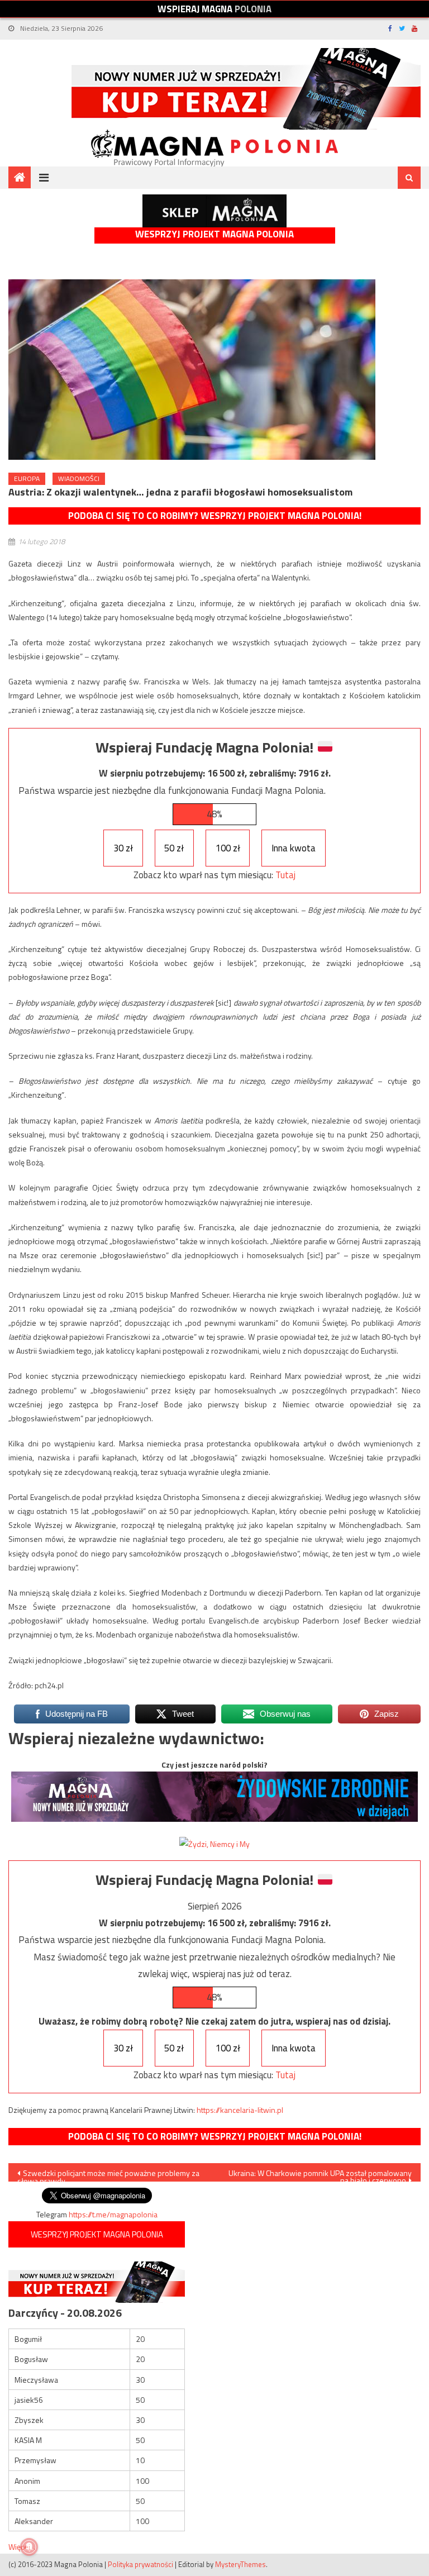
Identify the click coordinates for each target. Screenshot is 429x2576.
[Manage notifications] (29, 2547)
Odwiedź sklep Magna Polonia (214, 211)
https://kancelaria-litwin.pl (240, 2110)
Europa (27, 478)
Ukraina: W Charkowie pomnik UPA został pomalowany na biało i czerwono (320, 2174)
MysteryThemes (240, 2564)
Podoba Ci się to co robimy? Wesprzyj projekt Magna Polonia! (215, 516)
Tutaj (285, 875)
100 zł (228, 848)
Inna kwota (294, 848)
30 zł (123, 848)
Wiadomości (79, 478)
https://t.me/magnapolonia (113, 2214)
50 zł (174, 848)
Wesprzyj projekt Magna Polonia (214, 234)
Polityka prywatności (140, 2564)
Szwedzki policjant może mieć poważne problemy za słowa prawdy (108, 2174)
